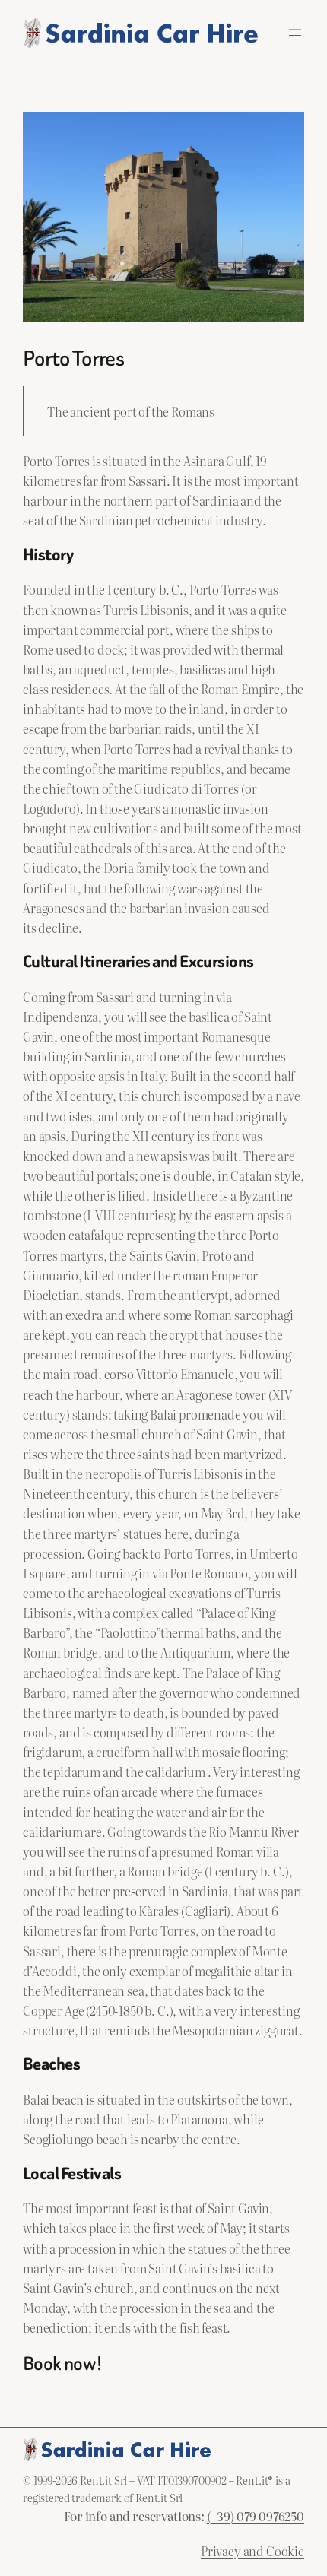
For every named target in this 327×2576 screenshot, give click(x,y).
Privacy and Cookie (252, 2551)
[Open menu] (295, 33)
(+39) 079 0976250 (256, 2516)
